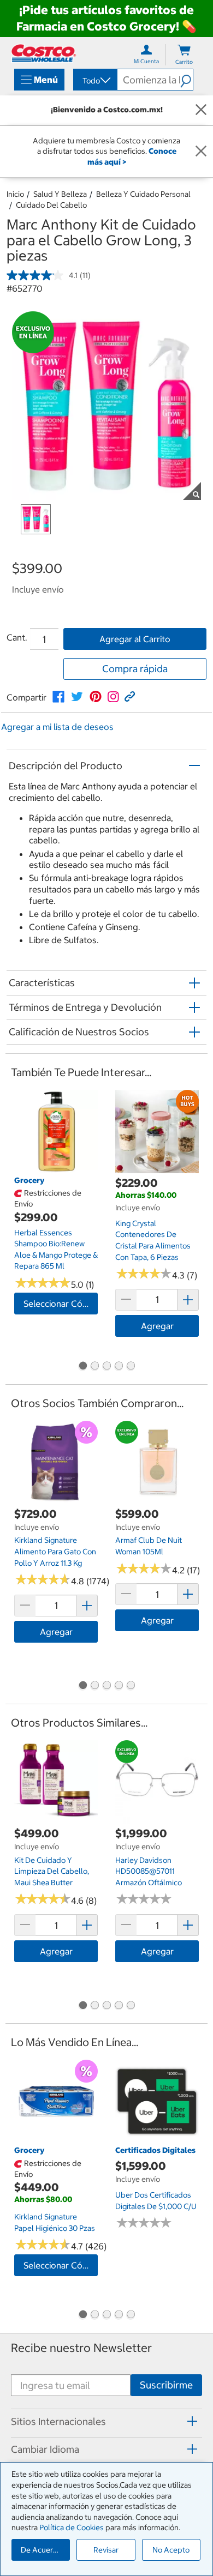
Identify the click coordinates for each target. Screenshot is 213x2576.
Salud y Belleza (60, 194)
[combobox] (94, 81)
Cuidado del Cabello (51, 205)
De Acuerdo (42, 2550)
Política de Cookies (72, 2527)
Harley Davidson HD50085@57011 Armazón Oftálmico (149, 1871)
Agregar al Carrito (135, 639)
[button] (187, 80)
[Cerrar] (201, 110)
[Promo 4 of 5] (119, 1367)
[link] (58, 697)
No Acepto (171, 2550)
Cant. (17, 637)
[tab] (106, 2421)
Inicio (15, 194)
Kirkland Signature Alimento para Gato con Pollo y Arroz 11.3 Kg (55, 1551)
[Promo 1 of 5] (82, 1367)
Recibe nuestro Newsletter (81, 2348)
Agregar (157, 1326)
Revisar (106, 2550)
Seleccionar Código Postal (61, 1304)
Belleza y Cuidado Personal (143, 194)
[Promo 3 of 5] (106, 1367)
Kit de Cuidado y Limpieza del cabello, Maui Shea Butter (52, 1871)
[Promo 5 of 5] (131, 1367)
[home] (44, 53)
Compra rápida (135, 669)
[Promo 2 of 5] (94, 1367)
